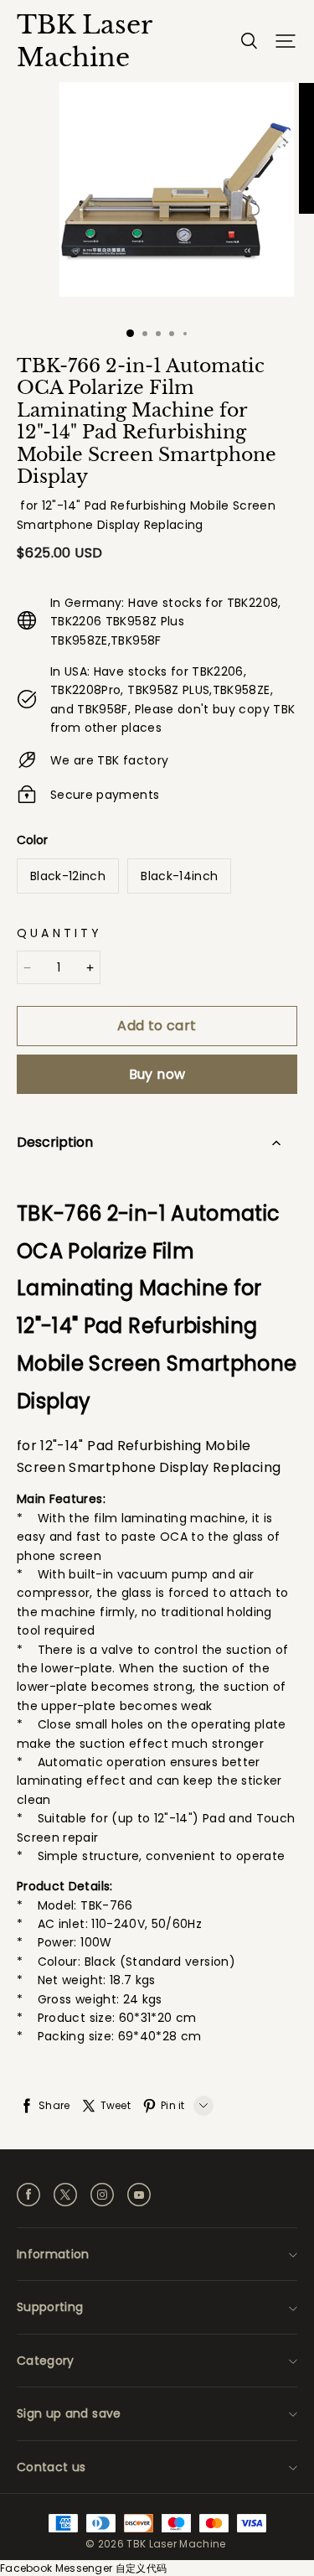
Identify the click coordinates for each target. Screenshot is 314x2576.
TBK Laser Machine (84, 41)
